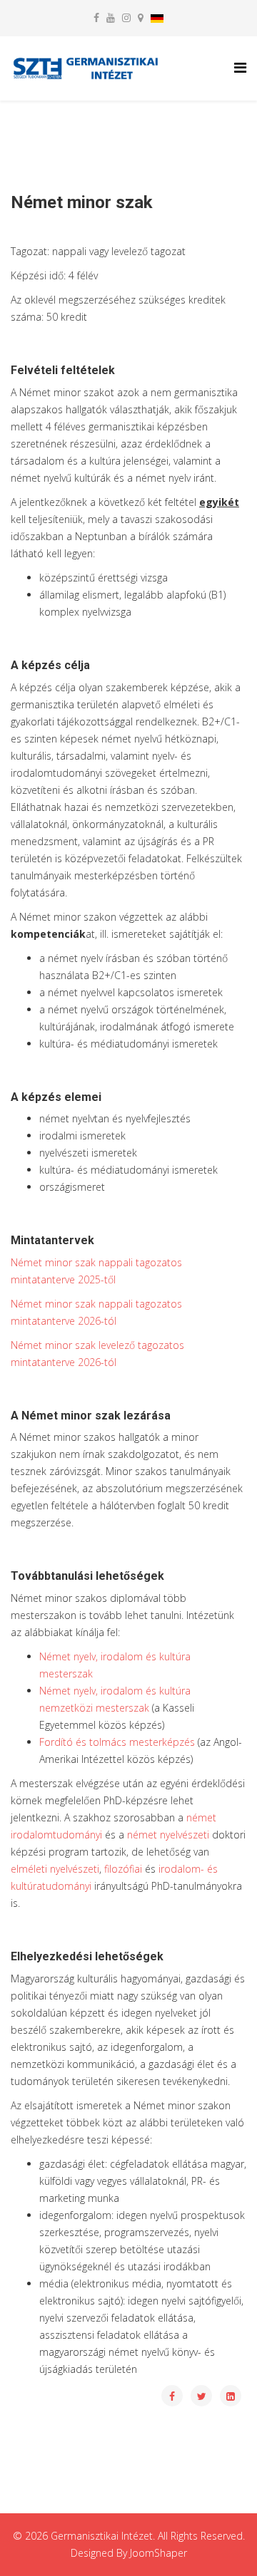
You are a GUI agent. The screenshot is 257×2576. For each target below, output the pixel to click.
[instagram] (126, 17)
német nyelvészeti (170, 1835)
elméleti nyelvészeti (55, 1869)
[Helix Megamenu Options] (240, 67)
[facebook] (96, 17)
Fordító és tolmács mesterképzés (117, 1742)
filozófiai (123, 1869)
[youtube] (111, 17)
